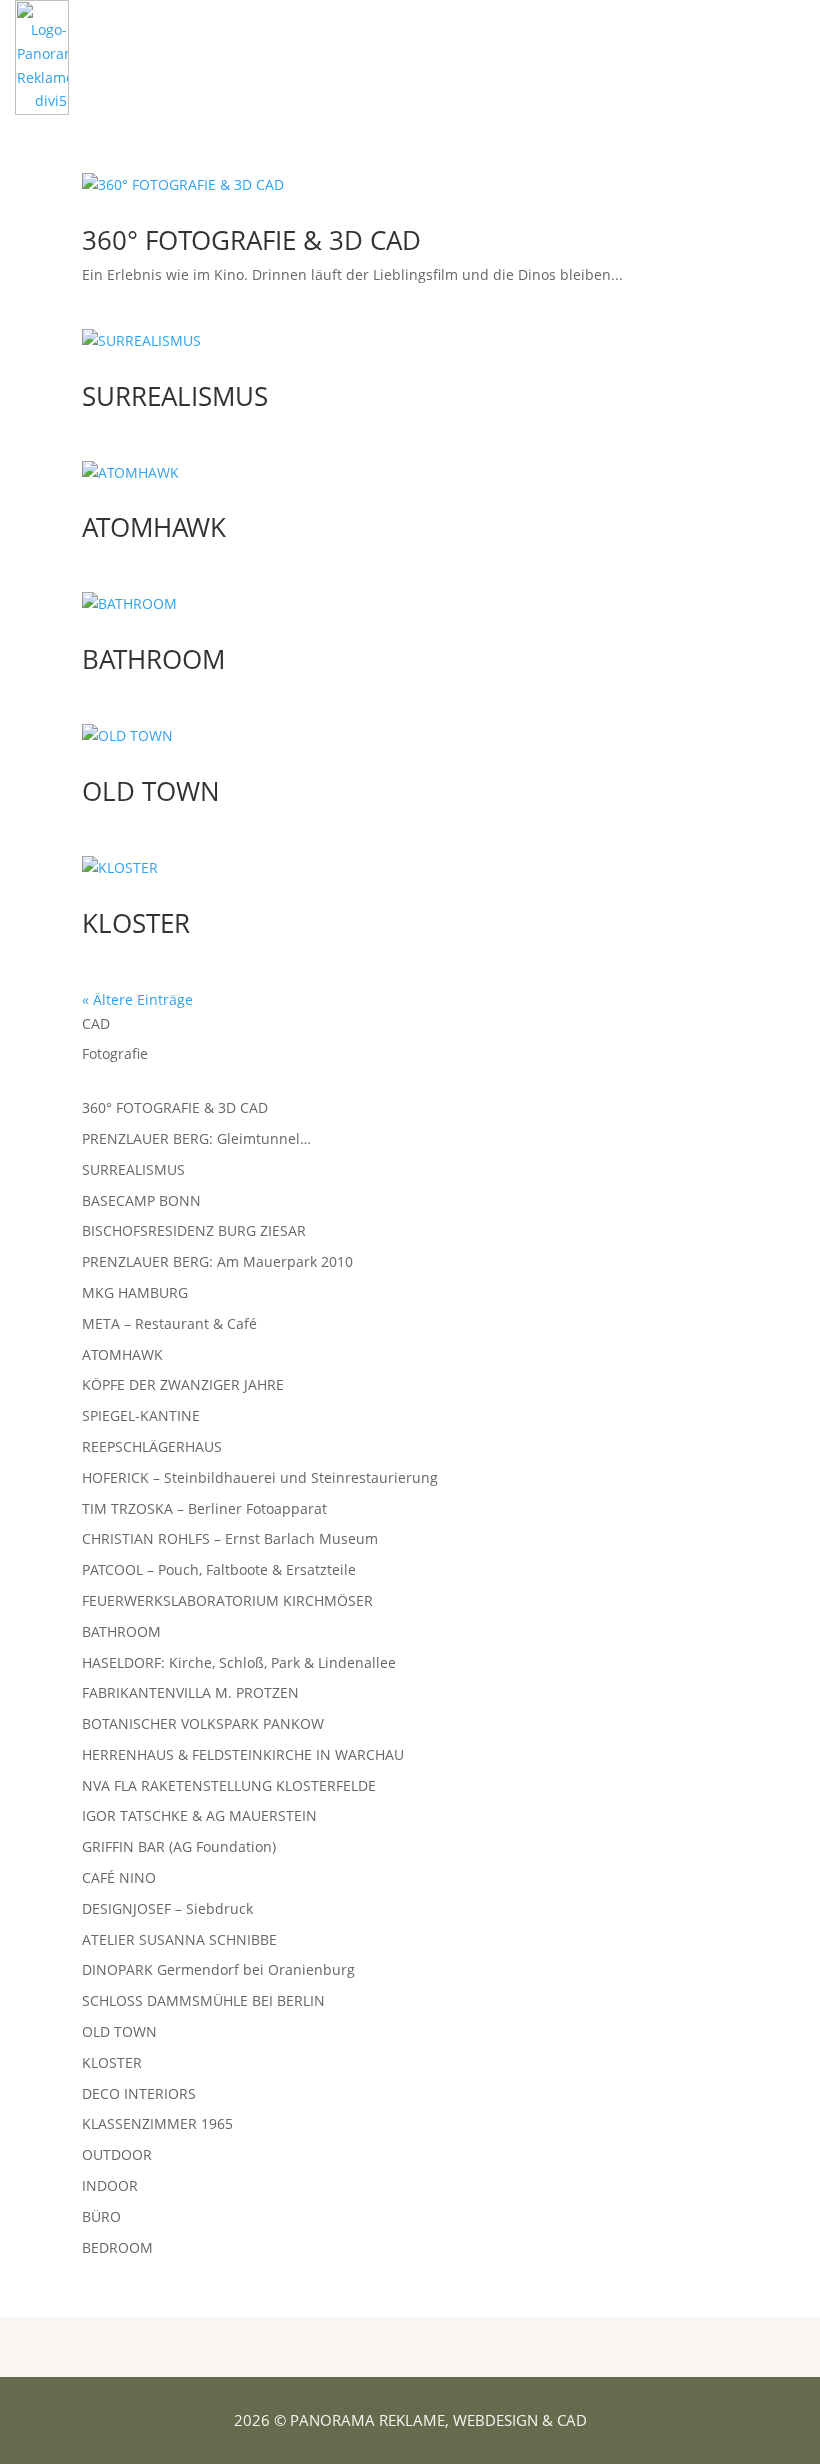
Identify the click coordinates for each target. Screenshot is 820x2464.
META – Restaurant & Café (169, 1323)
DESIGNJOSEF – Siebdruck (167, 1908)
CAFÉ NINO (119, 1877)
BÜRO (101, 2216)
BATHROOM (153, 659)
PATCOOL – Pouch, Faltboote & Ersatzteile (219, 1569)
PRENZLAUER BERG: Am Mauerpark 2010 (217, 1261)
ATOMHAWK (154, 527)
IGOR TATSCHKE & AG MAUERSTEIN (199, 1815)
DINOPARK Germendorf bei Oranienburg (218, 1969)
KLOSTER (136, 923)
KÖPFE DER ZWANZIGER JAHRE (183, 1384)
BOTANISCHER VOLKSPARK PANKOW (203, 1723)
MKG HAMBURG (135, 1292)
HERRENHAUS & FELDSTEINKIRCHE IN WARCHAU (243, 1754)
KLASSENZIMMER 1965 (157, 2123)
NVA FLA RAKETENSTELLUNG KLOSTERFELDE (229, 1785)
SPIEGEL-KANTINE (141, 1415)
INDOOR (110, 2185)
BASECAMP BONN (141, 1200)
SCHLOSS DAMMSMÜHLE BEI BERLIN (203, 2000)
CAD (96, 1023)
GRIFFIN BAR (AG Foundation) (179, 1846)
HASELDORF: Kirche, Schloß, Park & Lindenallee (239, 1662)
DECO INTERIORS (139, 2093)
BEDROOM (117, 2247)
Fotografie (115, 1053)
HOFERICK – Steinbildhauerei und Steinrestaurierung (260, 1477)
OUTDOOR (117, 2154)
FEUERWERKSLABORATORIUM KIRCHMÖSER (227, 1600)
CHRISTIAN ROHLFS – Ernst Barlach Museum (230, 1538)
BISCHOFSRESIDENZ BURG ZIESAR (194, 1230)
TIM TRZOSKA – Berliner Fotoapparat (204, 1508)
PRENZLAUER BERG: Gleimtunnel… (196, 1138)
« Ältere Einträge (137, 999)
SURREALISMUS (175, 396)
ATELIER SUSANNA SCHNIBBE (179, 1939)
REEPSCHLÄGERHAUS (152, 1446)
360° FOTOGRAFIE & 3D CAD (251, 240)
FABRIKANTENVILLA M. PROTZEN (190, 1692)
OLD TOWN (151, 791)
